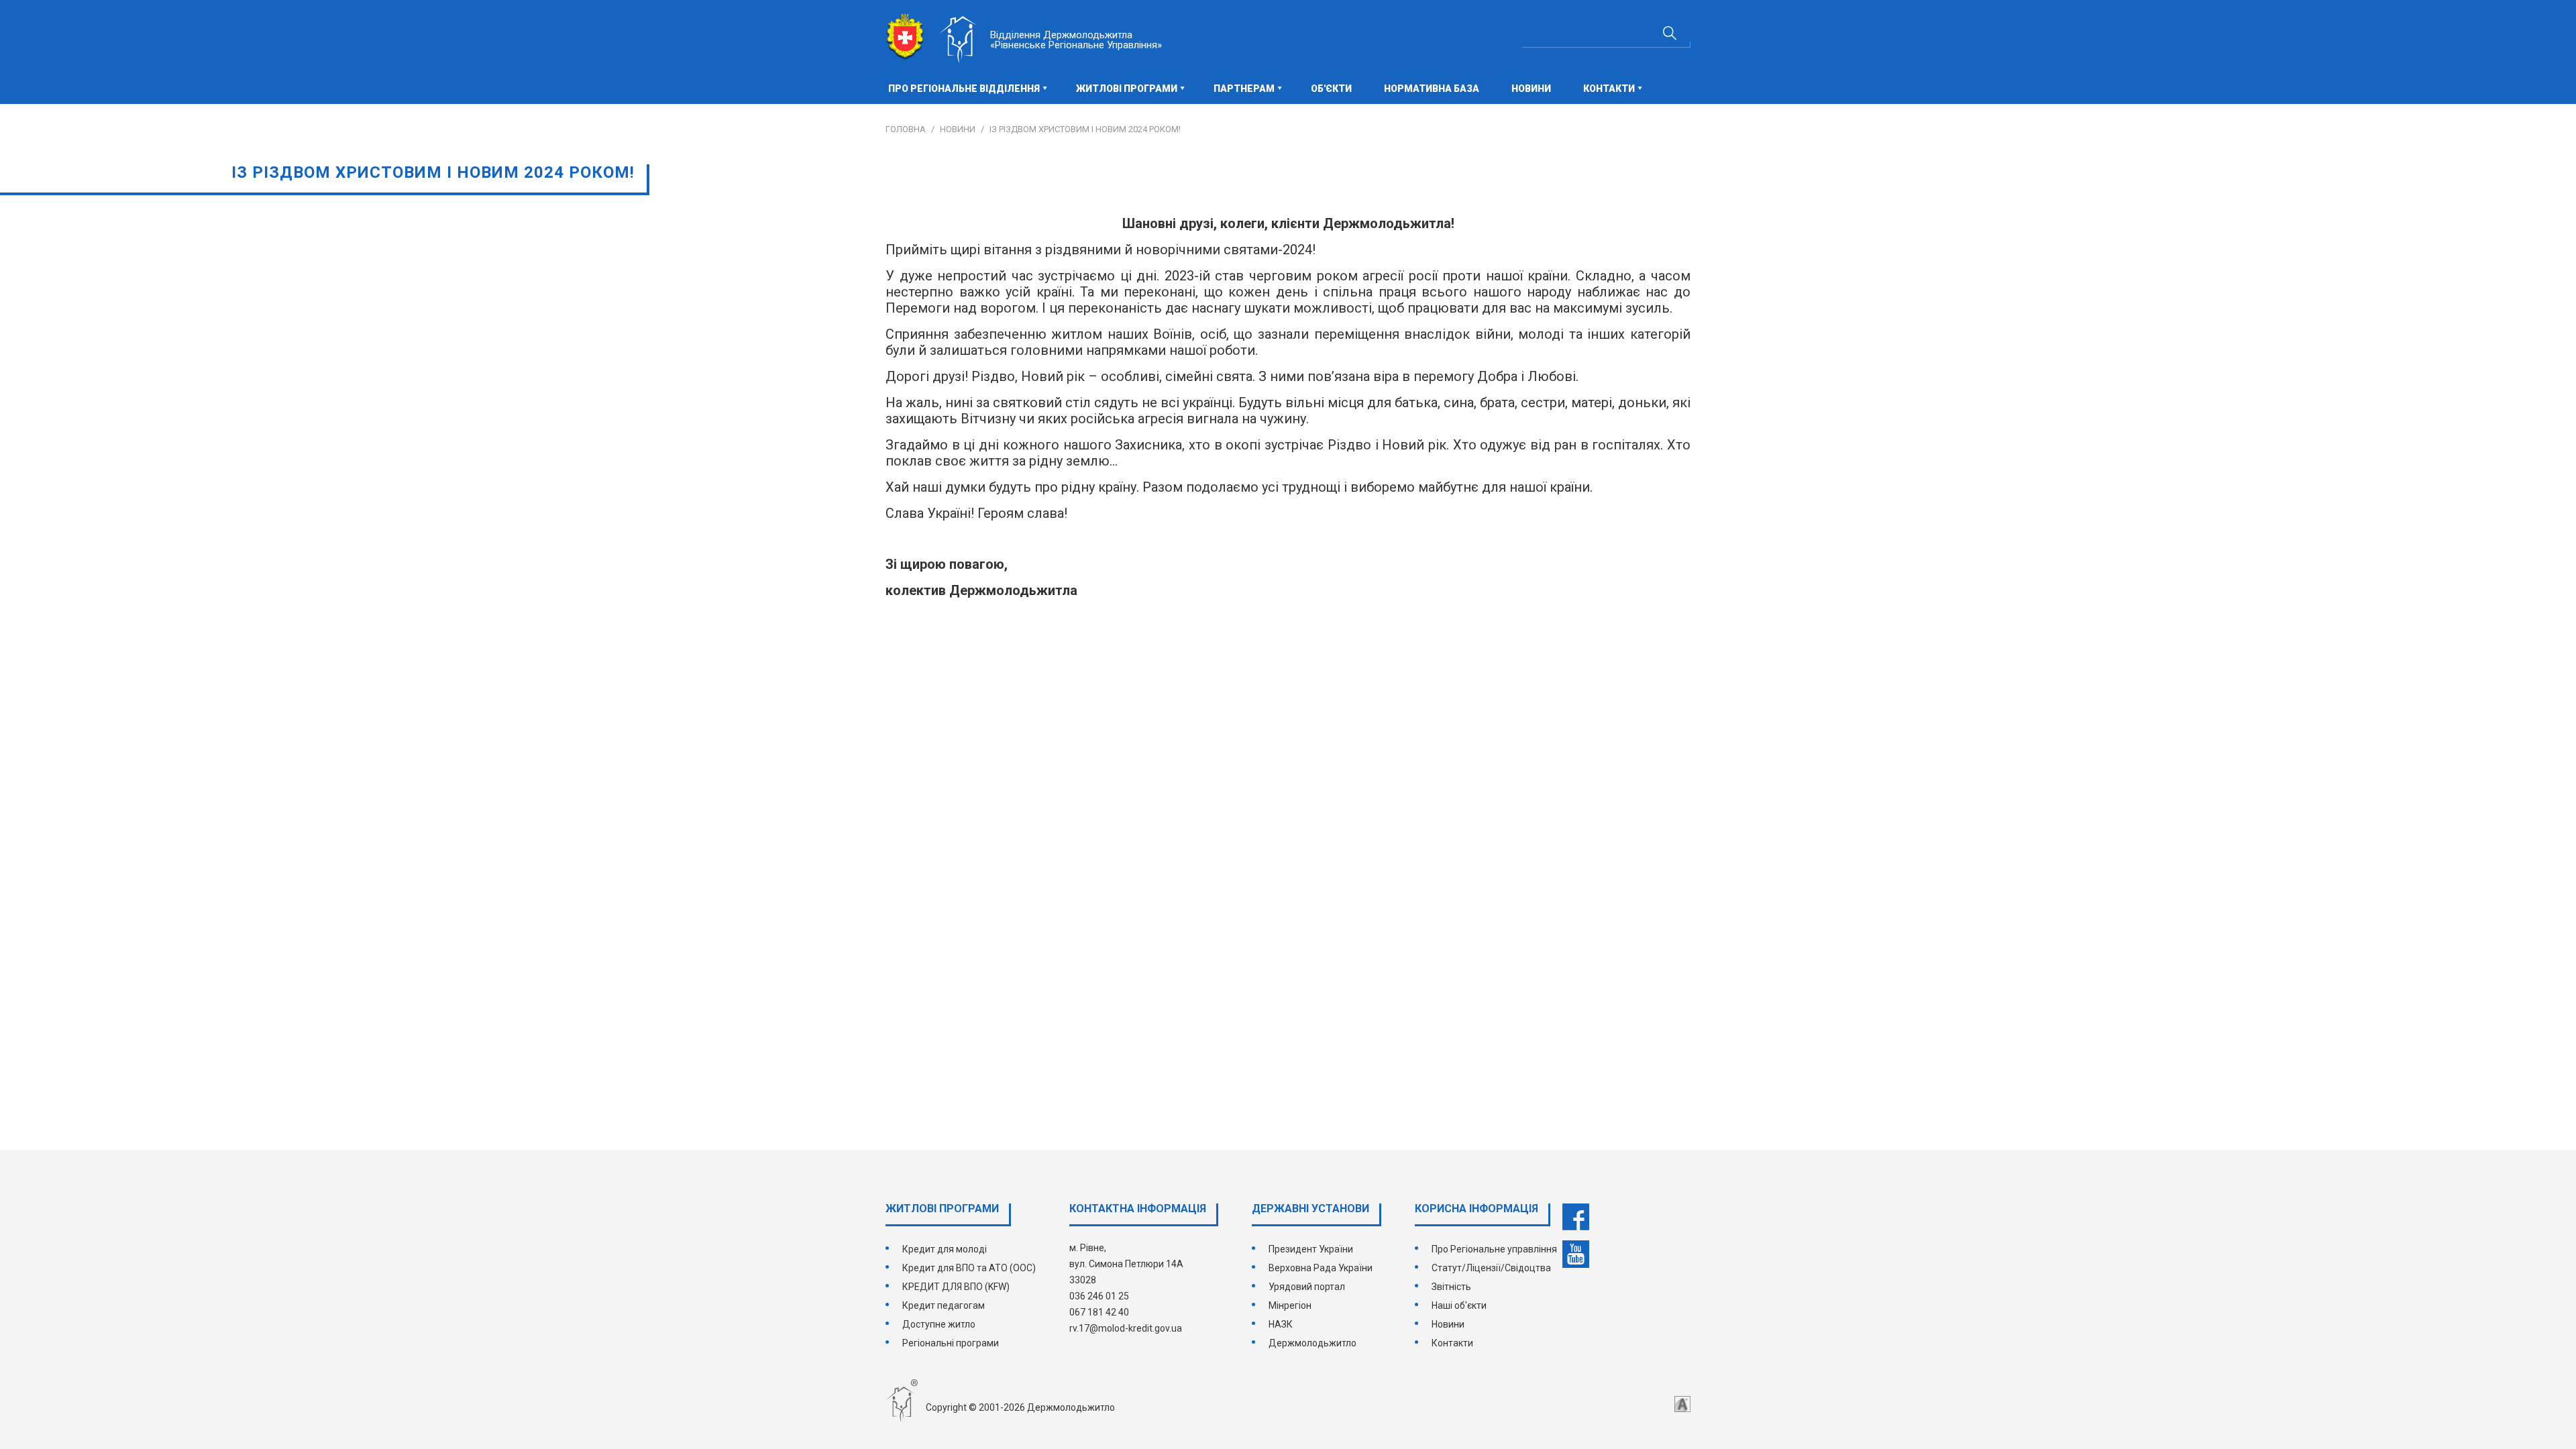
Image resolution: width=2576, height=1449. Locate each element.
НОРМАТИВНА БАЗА (1432, 89)
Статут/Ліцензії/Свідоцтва (1491, 1268)
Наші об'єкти (1459, 1305)
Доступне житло (939, 1324)
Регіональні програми (951, 1343)
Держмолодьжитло (1312, 1343)
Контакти (1452, 1343)
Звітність (1451, 1287)
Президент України (1311, 1249)
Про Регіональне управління (1494, 1249)
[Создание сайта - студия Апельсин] (1682, 1404)
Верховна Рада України (1321, 1268)
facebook (1576, 1217)
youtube (1576, 1254)
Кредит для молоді (945, 1249)
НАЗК (1281, 1324)
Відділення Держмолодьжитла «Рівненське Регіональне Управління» (1076, 40)
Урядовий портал (1307, 1287)
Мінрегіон (1290, 1305)
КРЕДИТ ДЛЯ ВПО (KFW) (956, 1287)
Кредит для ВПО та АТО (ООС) (969, 1268)
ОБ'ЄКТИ (1331, 89)
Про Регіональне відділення (964, 89)
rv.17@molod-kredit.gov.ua (1126, 1328)
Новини (1531, 89)
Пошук (1670, 33)
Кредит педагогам (944, 1305)
